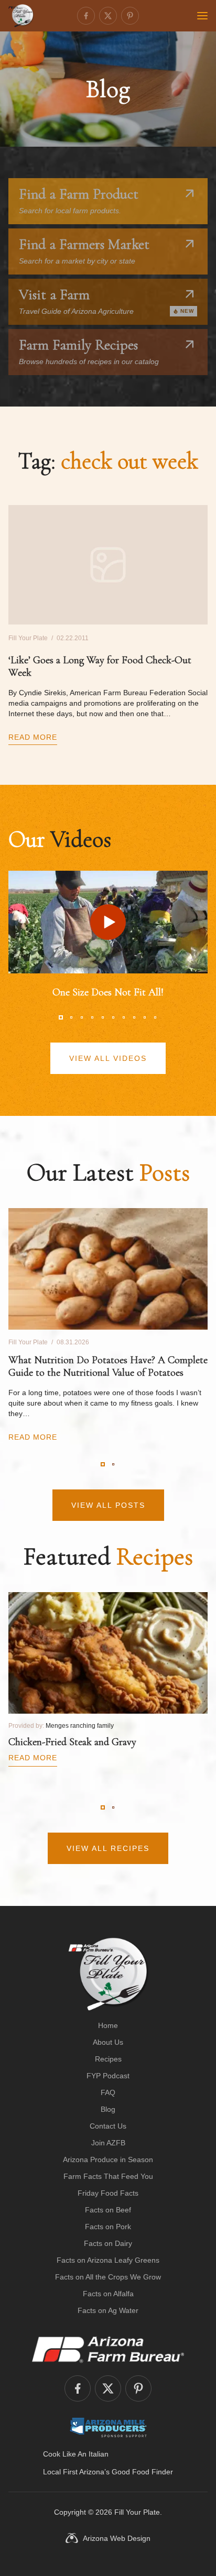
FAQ (108, 2092)
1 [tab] (61, 1017)
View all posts (108, 1505)
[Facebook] (86, 16)
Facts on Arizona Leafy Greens (108, 2260)
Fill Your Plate (137, 2512)
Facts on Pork (108, 2227)
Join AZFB (108, 2143)
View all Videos (108, 1058)
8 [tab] (134, 1017)
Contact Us (108, 2126)
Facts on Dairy (108, 2243)
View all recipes (108, 1848)
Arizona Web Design (117, 2538)
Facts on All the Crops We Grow (108, 2277)
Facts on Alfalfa (108, 2294)
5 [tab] (103, 1017)
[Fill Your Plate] (21, 16)
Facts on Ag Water (108, 2310)
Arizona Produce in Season (108, 2160)
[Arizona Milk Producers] (108, 2427)
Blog (108, 2109)
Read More (33, 737)
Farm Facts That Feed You (108, 2176)
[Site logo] (108, 1974)
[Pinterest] (130, 16)
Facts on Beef (108, 2210)
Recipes (108, 2059)
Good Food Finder (142, 2472)
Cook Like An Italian (76, 2454)
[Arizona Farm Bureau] (108, 2349)
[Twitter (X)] (108, 16)
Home (108, 2025)
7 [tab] (124, 1017)
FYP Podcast (108, 2076)
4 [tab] (92, 1017)
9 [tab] (145, 1017)
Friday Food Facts (108, 2193)
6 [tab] (113, 1017)
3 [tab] (82, 1017)
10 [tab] (155, 1017)
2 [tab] (71, 1017)
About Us (108, 2042)
